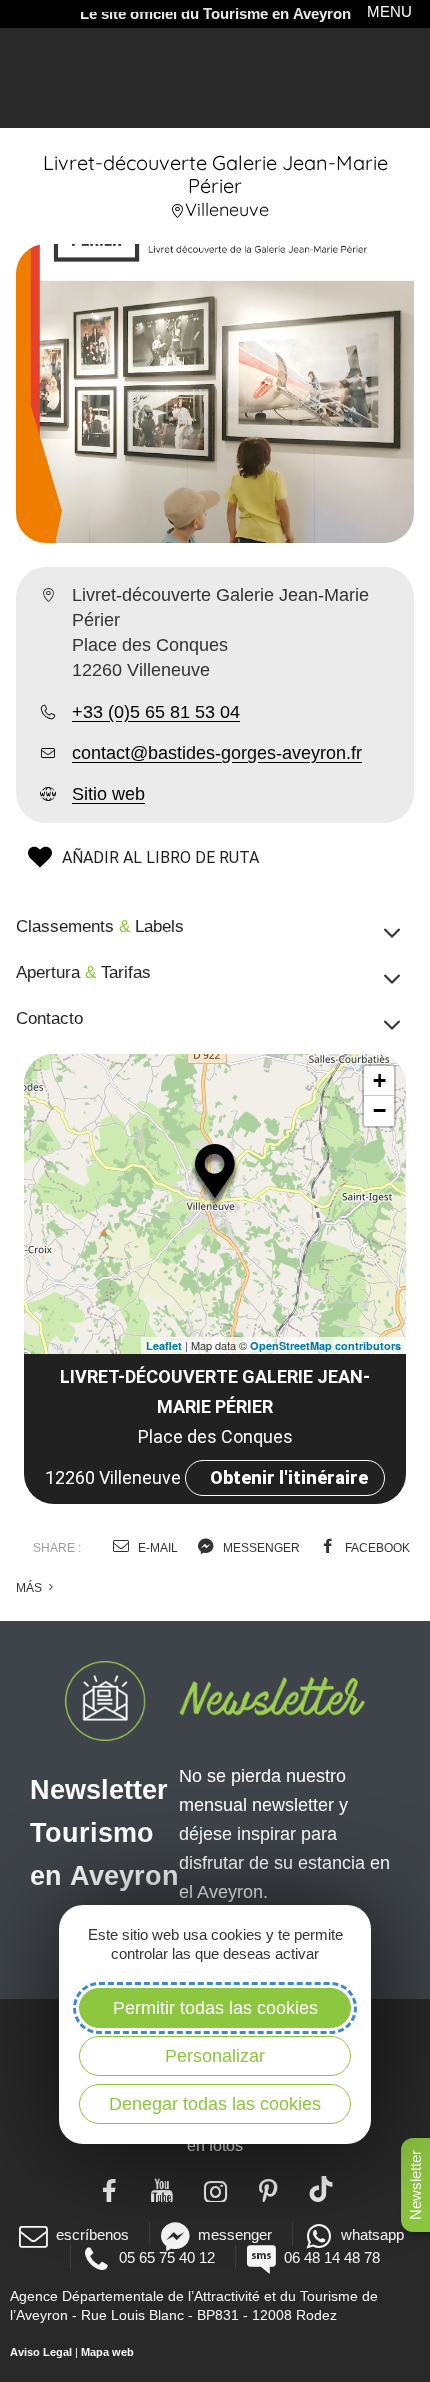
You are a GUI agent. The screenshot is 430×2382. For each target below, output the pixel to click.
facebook (376, 1548)
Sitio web (108, 794)
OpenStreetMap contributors (325, 1345)
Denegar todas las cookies (215, 2104)
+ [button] (379, 1080)
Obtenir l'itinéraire (289, 1477)
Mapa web (107, 2352)
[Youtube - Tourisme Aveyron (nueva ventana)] (162, 2189)
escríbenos (92, 2234)
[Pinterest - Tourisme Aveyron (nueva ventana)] (268, 2189)
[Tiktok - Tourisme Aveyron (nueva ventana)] (321, 2189)
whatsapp (372, 2234)
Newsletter (415, 2185)
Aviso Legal (41, 2352)
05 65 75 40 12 (167, 2257)
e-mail (156, 1548)
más (30, 1588)
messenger (260, 1548)
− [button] (379, 1110)
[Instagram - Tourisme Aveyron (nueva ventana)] (215, 2189)
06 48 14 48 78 (332, 2257)
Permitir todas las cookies (215, 2008)
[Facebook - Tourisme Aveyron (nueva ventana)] (109, 2189)
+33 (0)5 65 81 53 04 (156, 712)
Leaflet (164, 1345)
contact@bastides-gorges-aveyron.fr (217, 753)
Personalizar (215, 2056)
